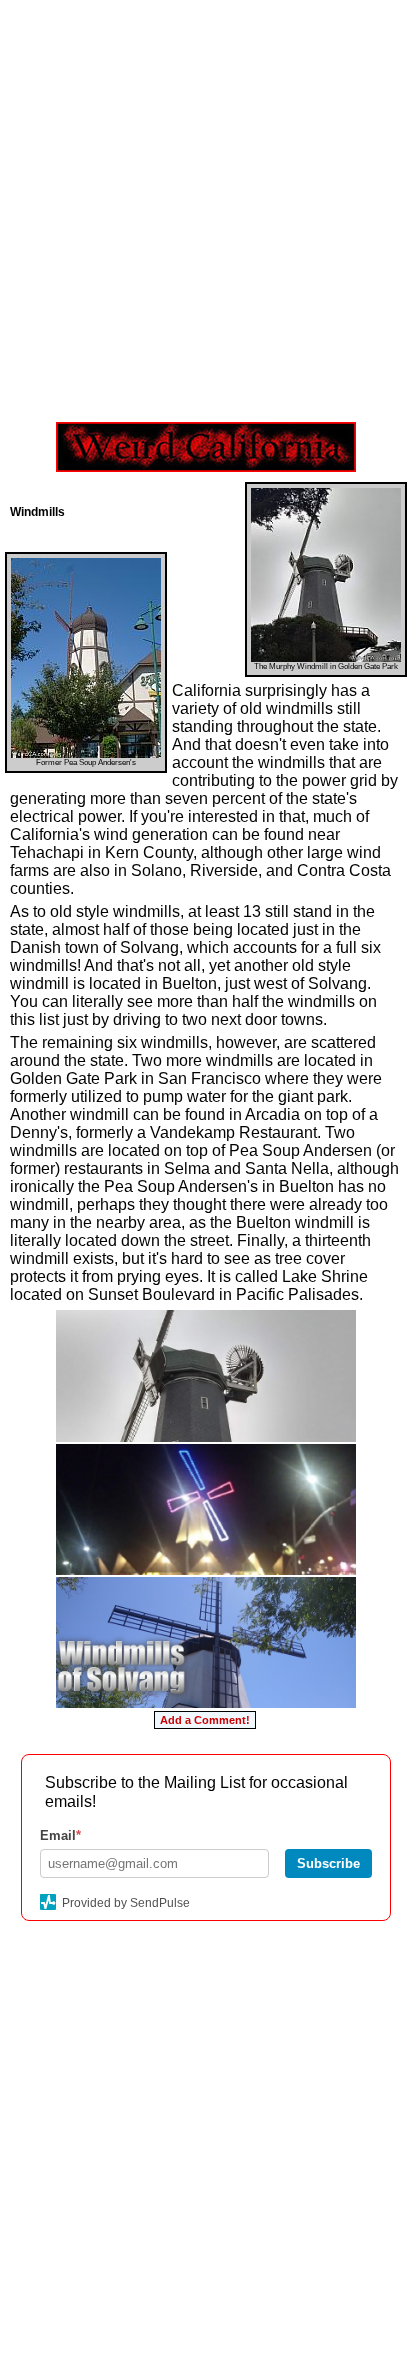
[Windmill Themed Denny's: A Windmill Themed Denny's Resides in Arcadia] (206, 1509)
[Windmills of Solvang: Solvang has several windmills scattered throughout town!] (206, 1642)
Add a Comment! (205, 1720)
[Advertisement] (206, 206)
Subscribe (328, 1863)
